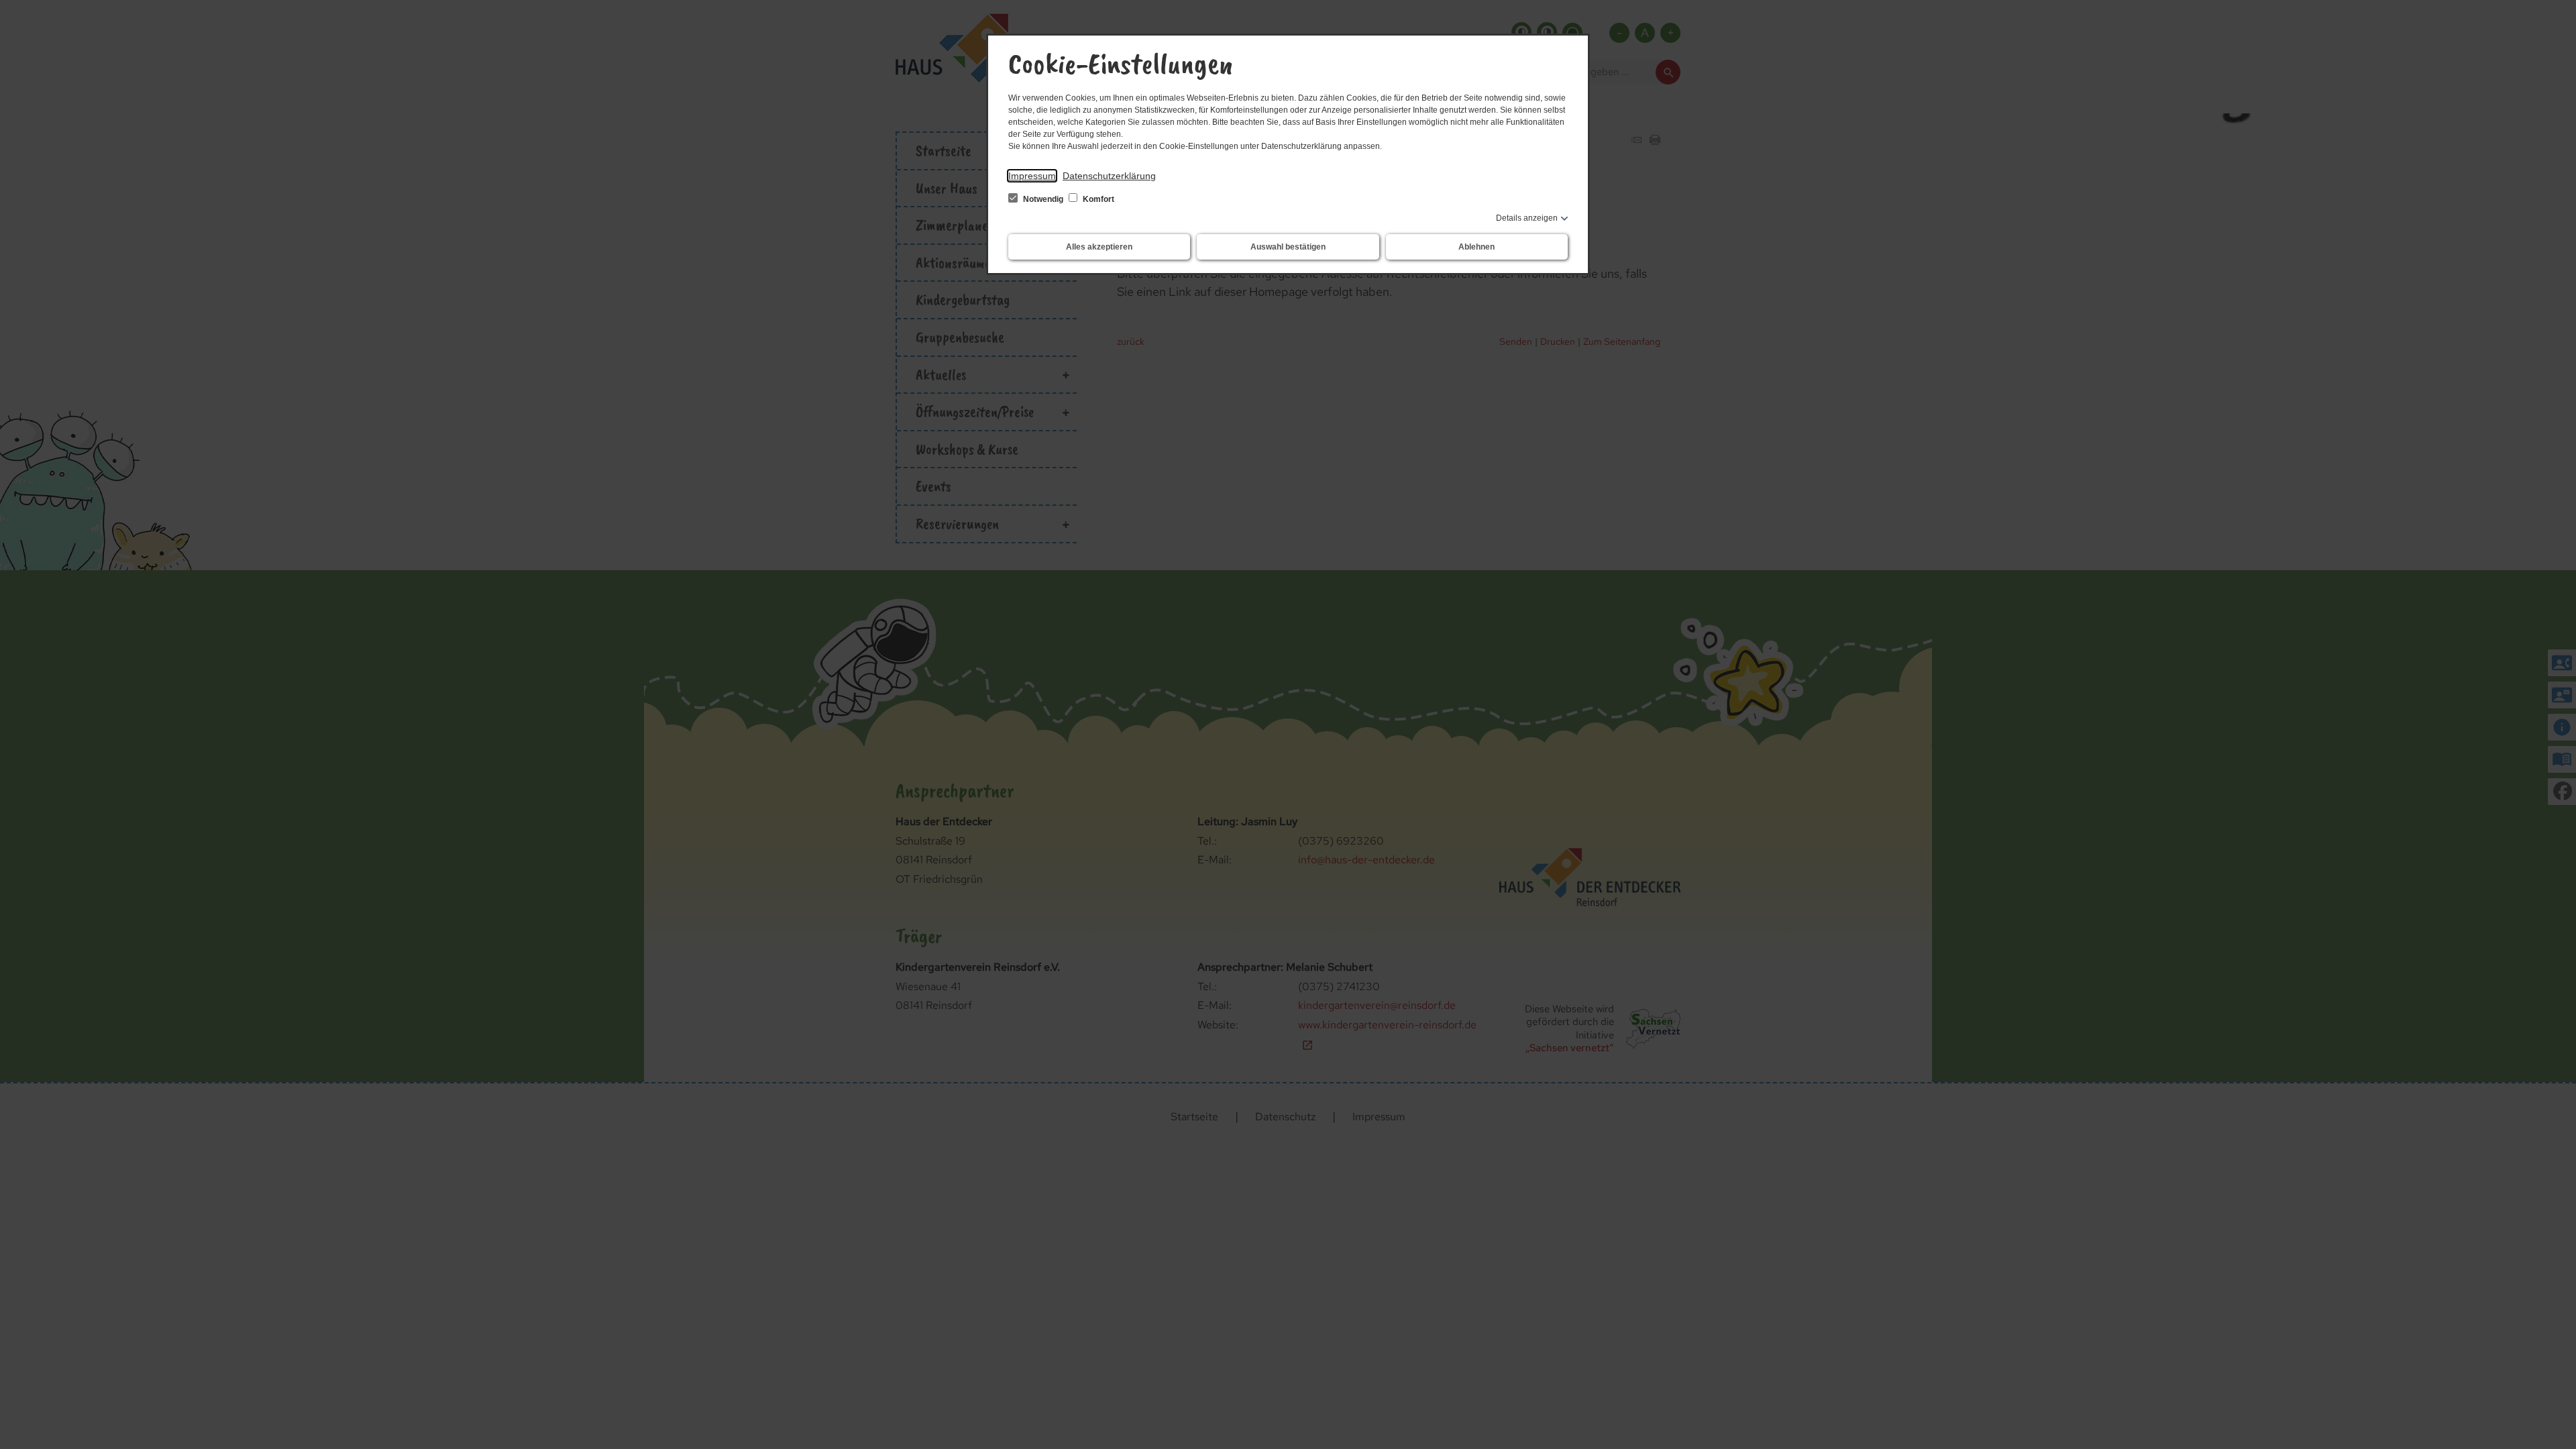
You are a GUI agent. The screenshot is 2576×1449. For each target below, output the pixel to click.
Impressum (1032, 176)
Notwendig (1043, 199)
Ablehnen (1477, 247)
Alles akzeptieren (1099, 247)
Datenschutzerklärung (1109, 176)
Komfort (1097, 199)
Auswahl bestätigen (1288, 247)
